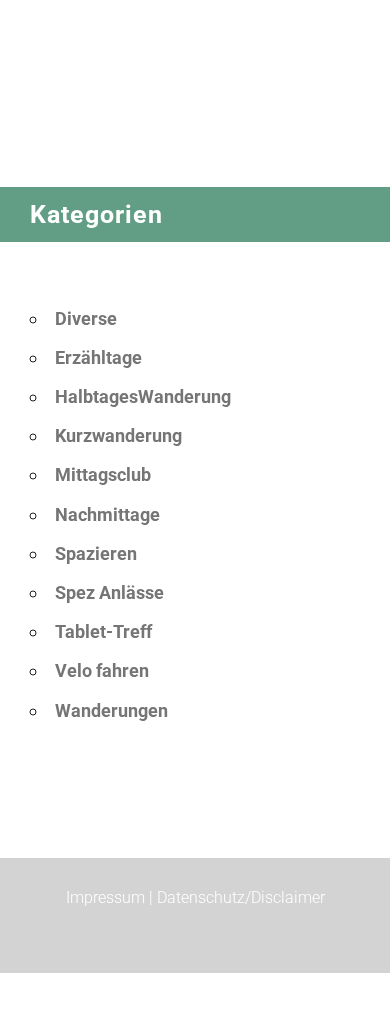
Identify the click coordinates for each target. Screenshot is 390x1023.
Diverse (86, 318)
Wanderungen (111, 710)
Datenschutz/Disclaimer (241, 897)
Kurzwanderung (118, 435)
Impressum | (111, 897)
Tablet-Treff (103, 631)
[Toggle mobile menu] (352, 176)
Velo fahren (102, 670)
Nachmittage (107, 514)
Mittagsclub (103, 474)
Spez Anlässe (109, 592)
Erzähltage (98, 357)
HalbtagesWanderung (143, 396)
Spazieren (96, 553)
